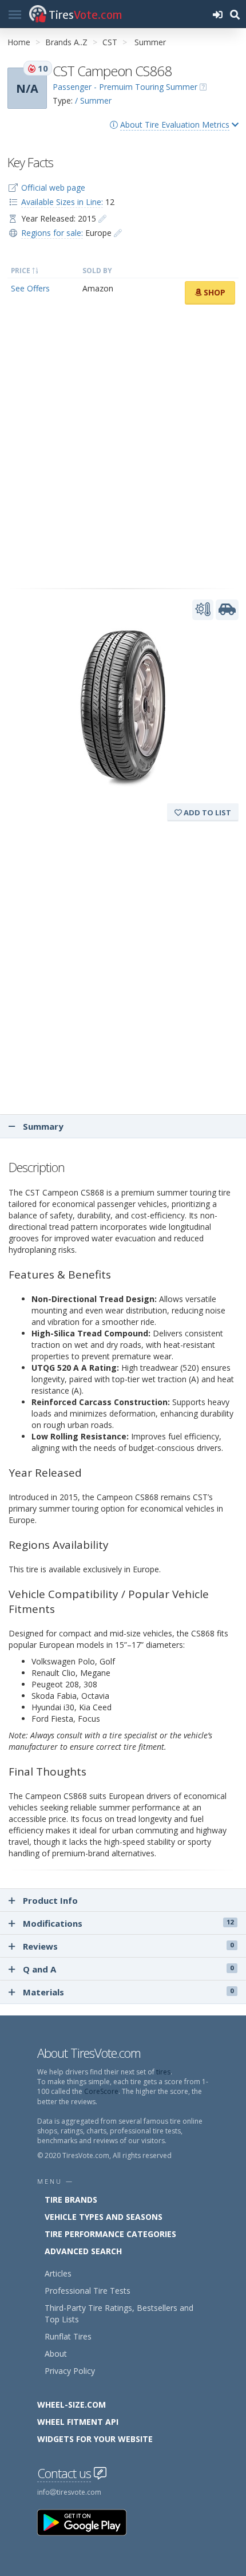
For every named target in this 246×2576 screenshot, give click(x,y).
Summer (150, 42)
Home (19, 42)
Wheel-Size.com (72, 2405)
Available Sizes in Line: (62, 202)
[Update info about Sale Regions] (118, 233)
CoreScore (101, 2091)
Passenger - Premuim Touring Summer (125, 87)
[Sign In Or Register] (217, 14)
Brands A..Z (66, 42)
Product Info (50, 1900)
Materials (128, 1992)
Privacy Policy (70, 2371)
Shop (213, 292)
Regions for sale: (52, 233)
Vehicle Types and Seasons (104, 2217)
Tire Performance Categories (110, 2234)
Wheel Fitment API (78, 2422)
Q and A (128, 1969)
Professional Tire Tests (88, 2291)
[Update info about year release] (102, 218)
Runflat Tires (68, 2336)
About (56, 2354)
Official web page (53, 188)
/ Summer (93, 100)
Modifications (128, 1923)
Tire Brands (71, 2200)
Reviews (128, 1946)
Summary (42, 1126)
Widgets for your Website (95, 2439)
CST (110, 42)
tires (163, 2072)
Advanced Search (83, 2251)
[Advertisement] (123, 447)
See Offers (30, 288)
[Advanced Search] (235, 14)
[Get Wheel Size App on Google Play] (89, 2522)
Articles (58, 2273)
